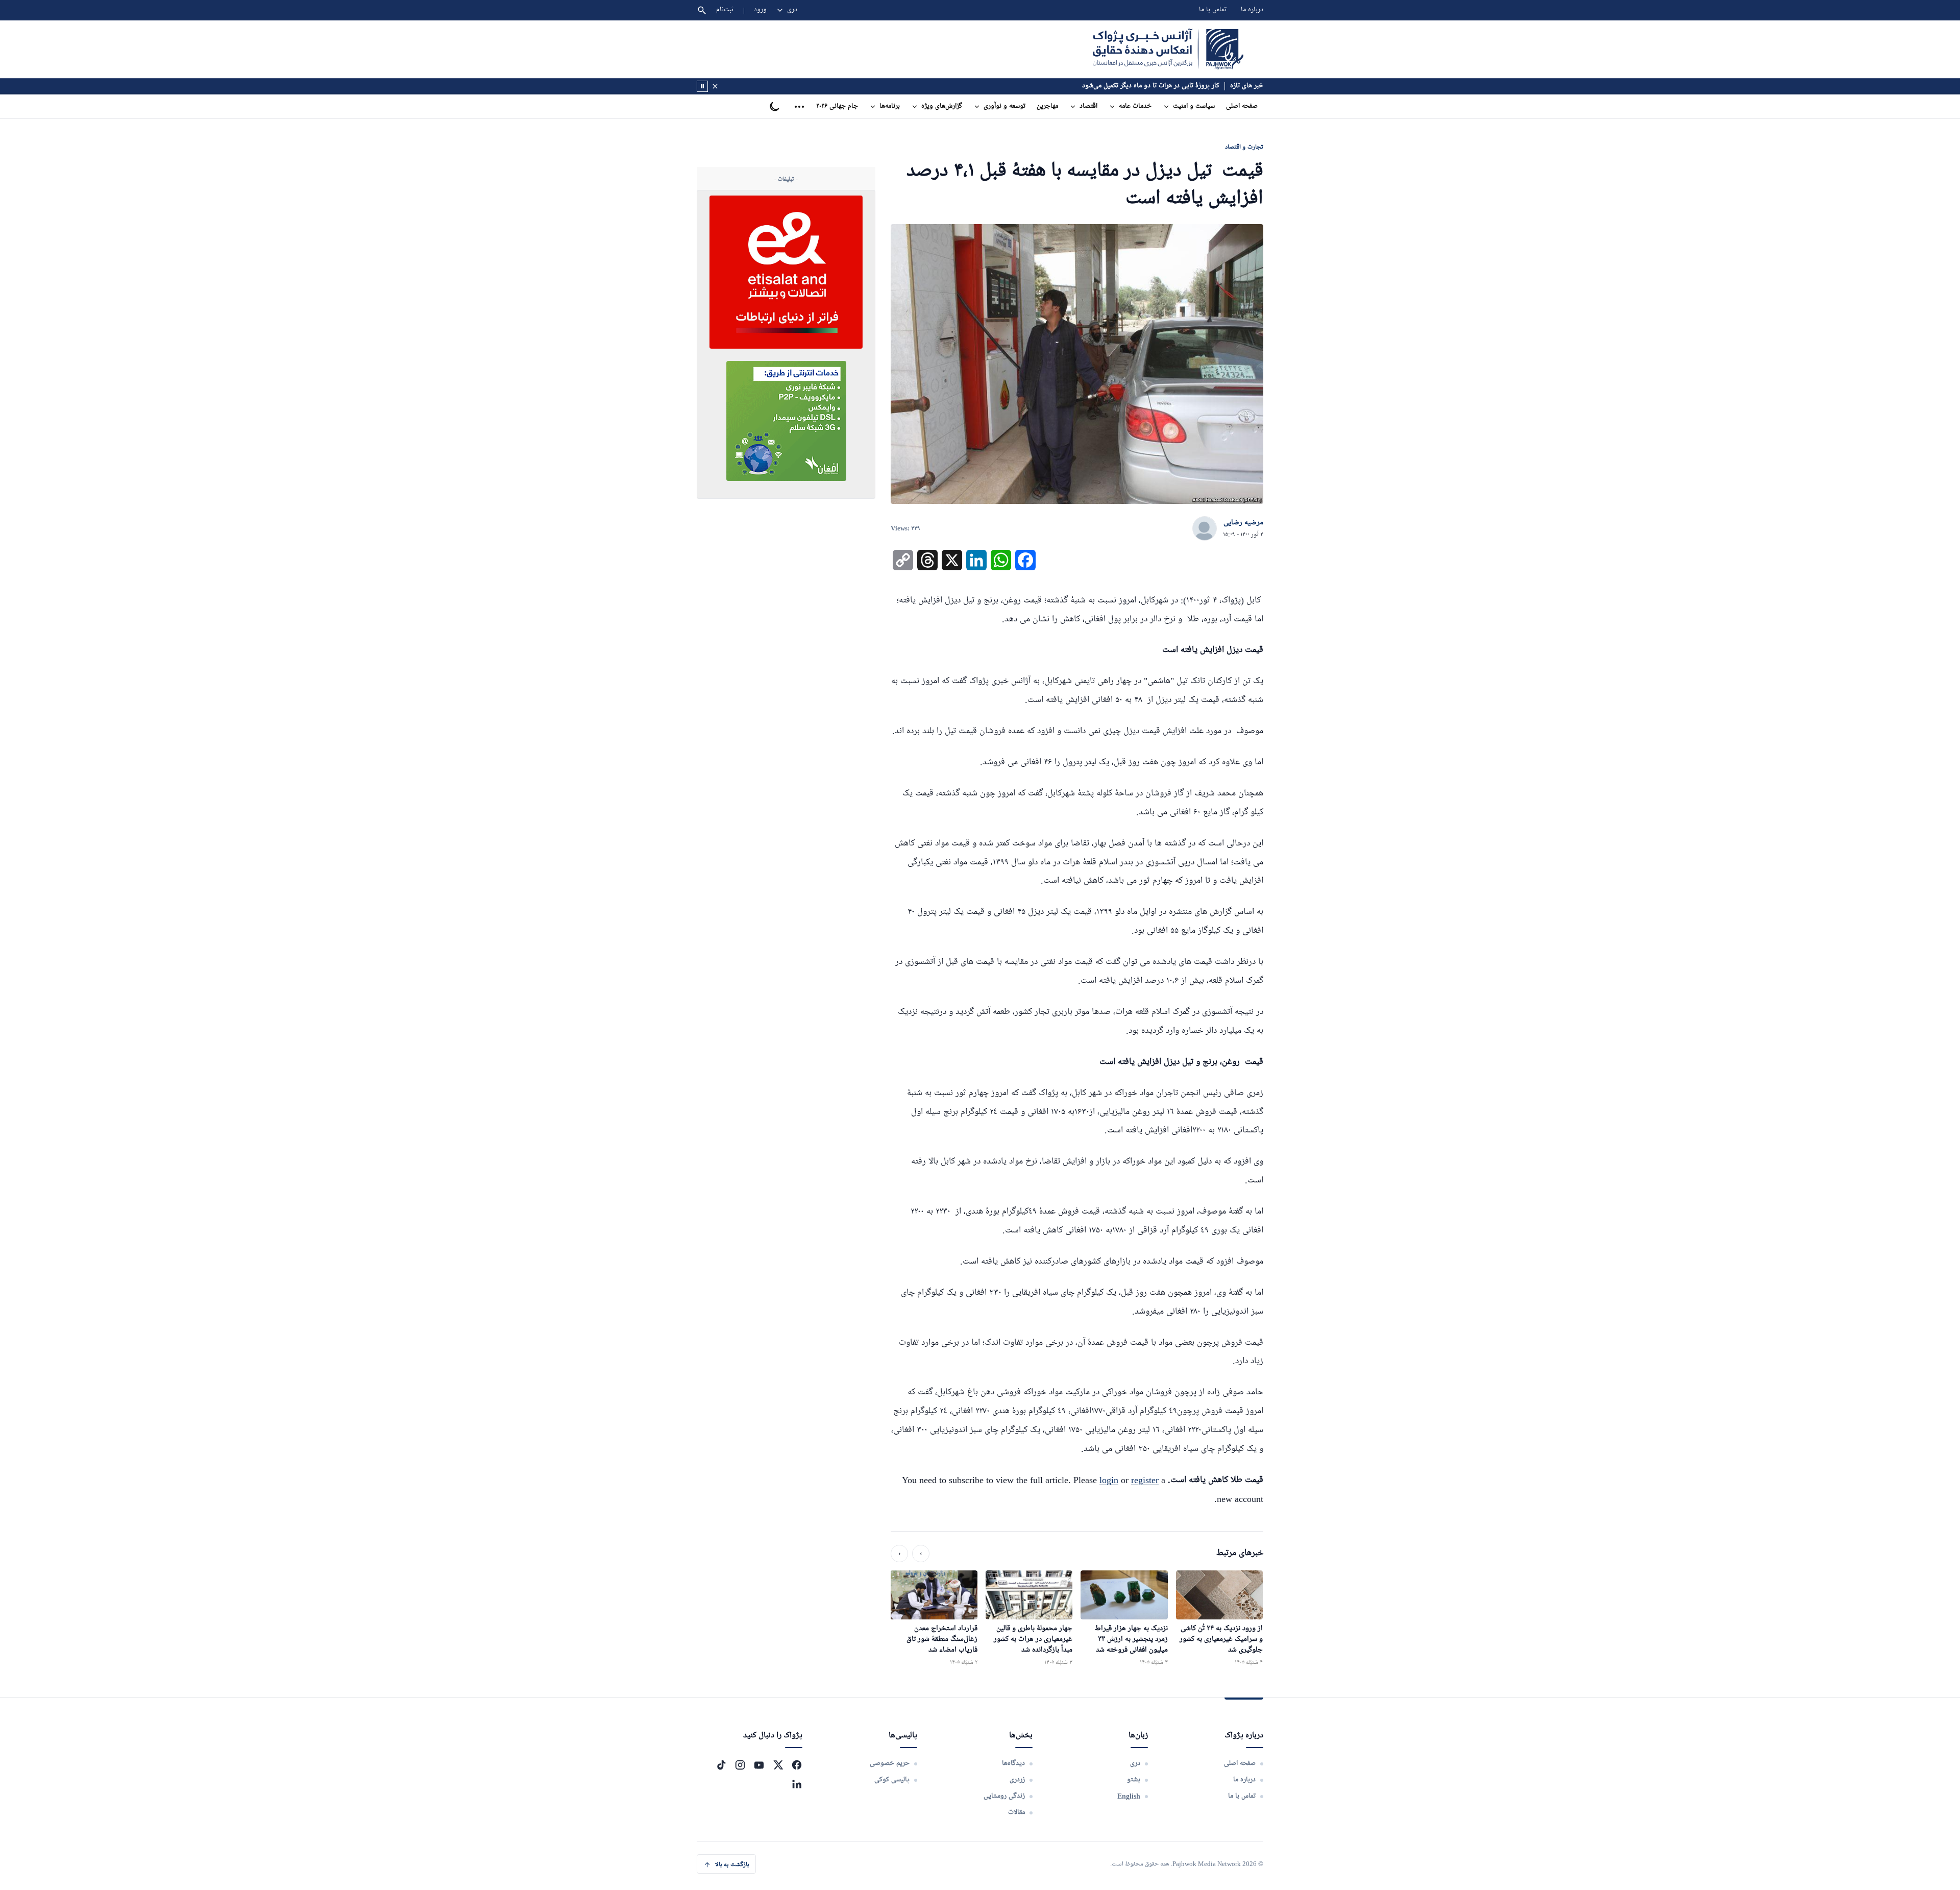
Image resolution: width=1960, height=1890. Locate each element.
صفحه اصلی (1242, 106)
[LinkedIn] (797, 1784)
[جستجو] (702, 10)
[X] (778, 1765)
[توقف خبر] (702, 86)
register (1145, 1480)
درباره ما (1252, 10)
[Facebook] (797, 1765)
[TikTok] (721, 1765)
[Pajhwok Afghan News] (1168, 49)
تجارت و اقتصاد (1244, 147)
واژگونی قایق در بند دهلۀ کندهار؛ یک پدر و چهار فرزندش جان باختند (1129, 86)
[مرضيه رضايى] (1205, 529)
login (1109, 1480)
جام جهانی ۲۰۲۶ (837, 106)
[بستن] (715, 86)
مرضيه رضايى (1243, 523)
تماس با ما (1213, 10)
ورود (760, 10)
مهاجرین (1047, 106)
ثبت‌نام (725, 10)
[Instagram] (740, 1765)
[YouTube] (759, 1765)
